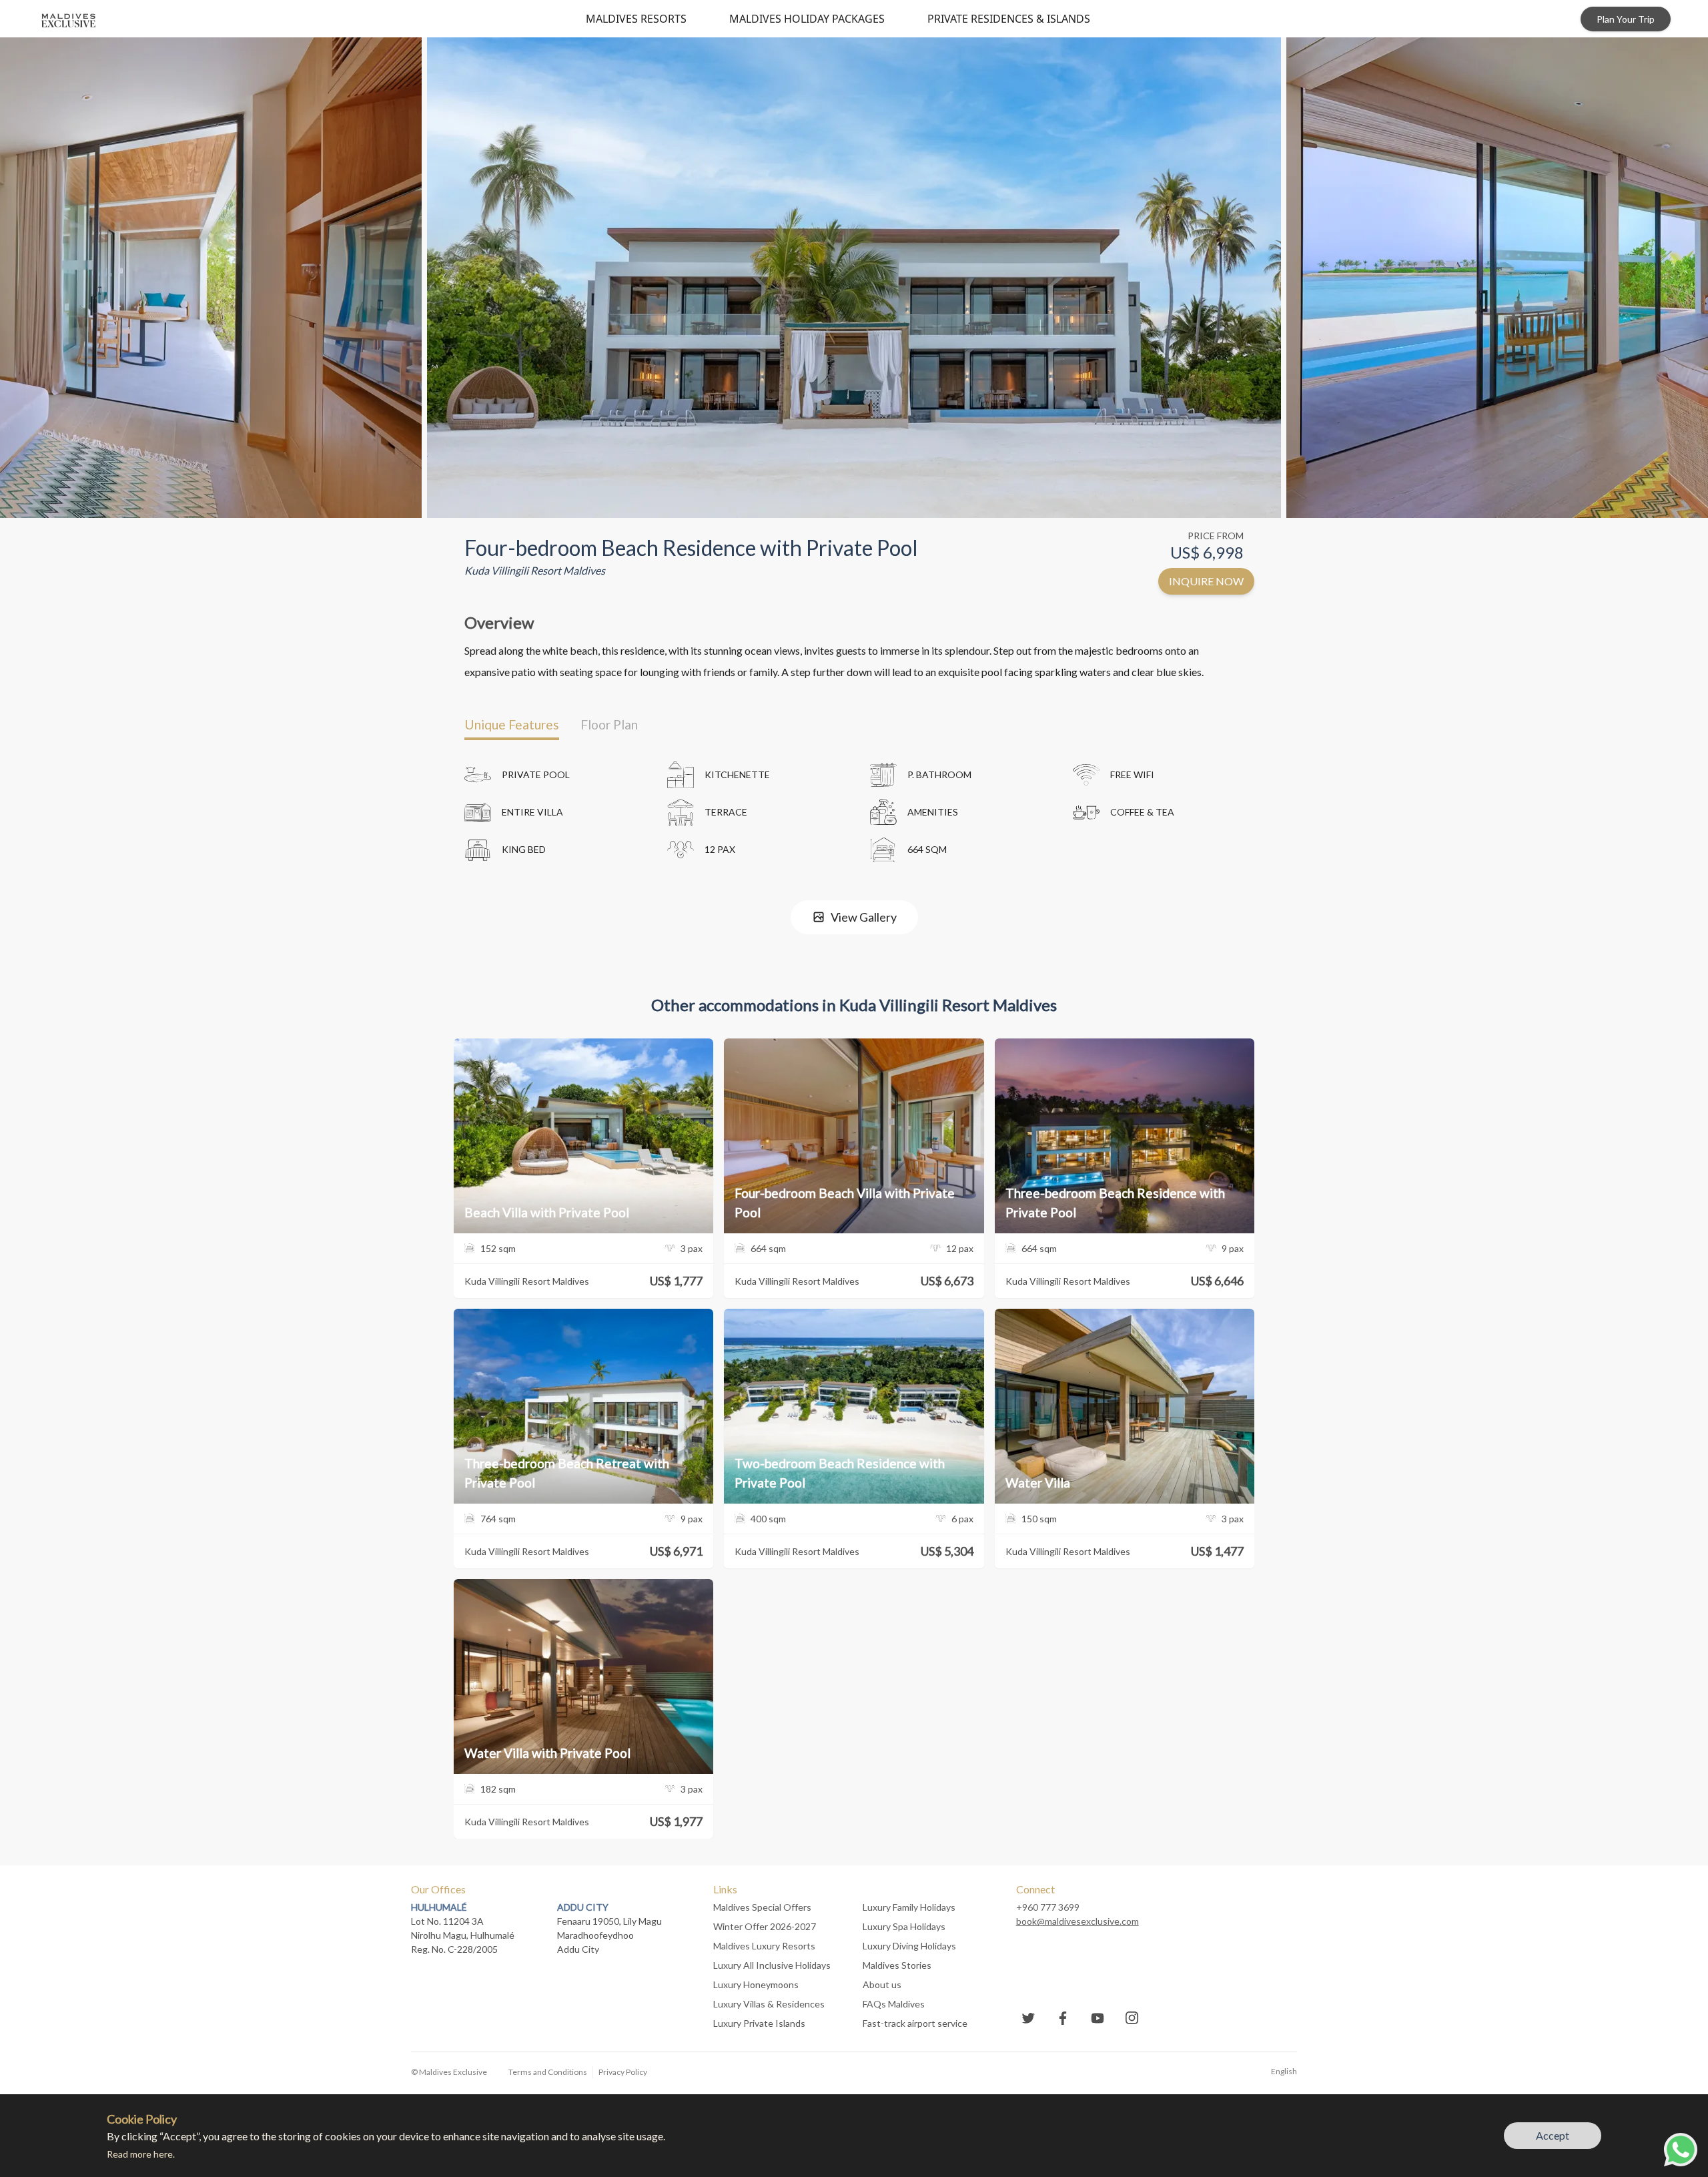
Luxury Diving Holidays (909, 1946)
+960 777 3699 (1048, 1907)
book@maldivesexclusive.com (1078, 1921)
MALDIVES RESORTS (636, 19)
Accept (1553, 2135)
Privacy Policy (623, 2072)
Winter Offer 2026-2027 (765, 1926)
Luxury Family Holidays (909, 1907)
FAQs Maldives (894, 2004)
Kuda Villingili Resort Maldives (535, 570)
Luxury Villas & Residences (769, 2004)
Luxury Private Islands (759, 2023)
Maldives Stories (897, 1965)
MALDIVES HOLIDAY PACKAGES (807, 19)
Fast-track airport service (915, 2023)
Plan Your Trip (1626, 19)
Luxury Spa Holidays (904, 1926)
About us (882, 1984)
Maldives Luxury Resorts (764, 1946)
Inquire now (1206, 581)
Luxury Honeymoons (756, 1984)
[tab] (512, 725)
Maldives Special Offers (762, 1907)
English (1284, 2071)
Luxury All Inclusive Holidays (772, 1965)
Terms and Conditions (548, 2072)
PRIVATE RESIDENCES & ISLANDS (1009, 19)
